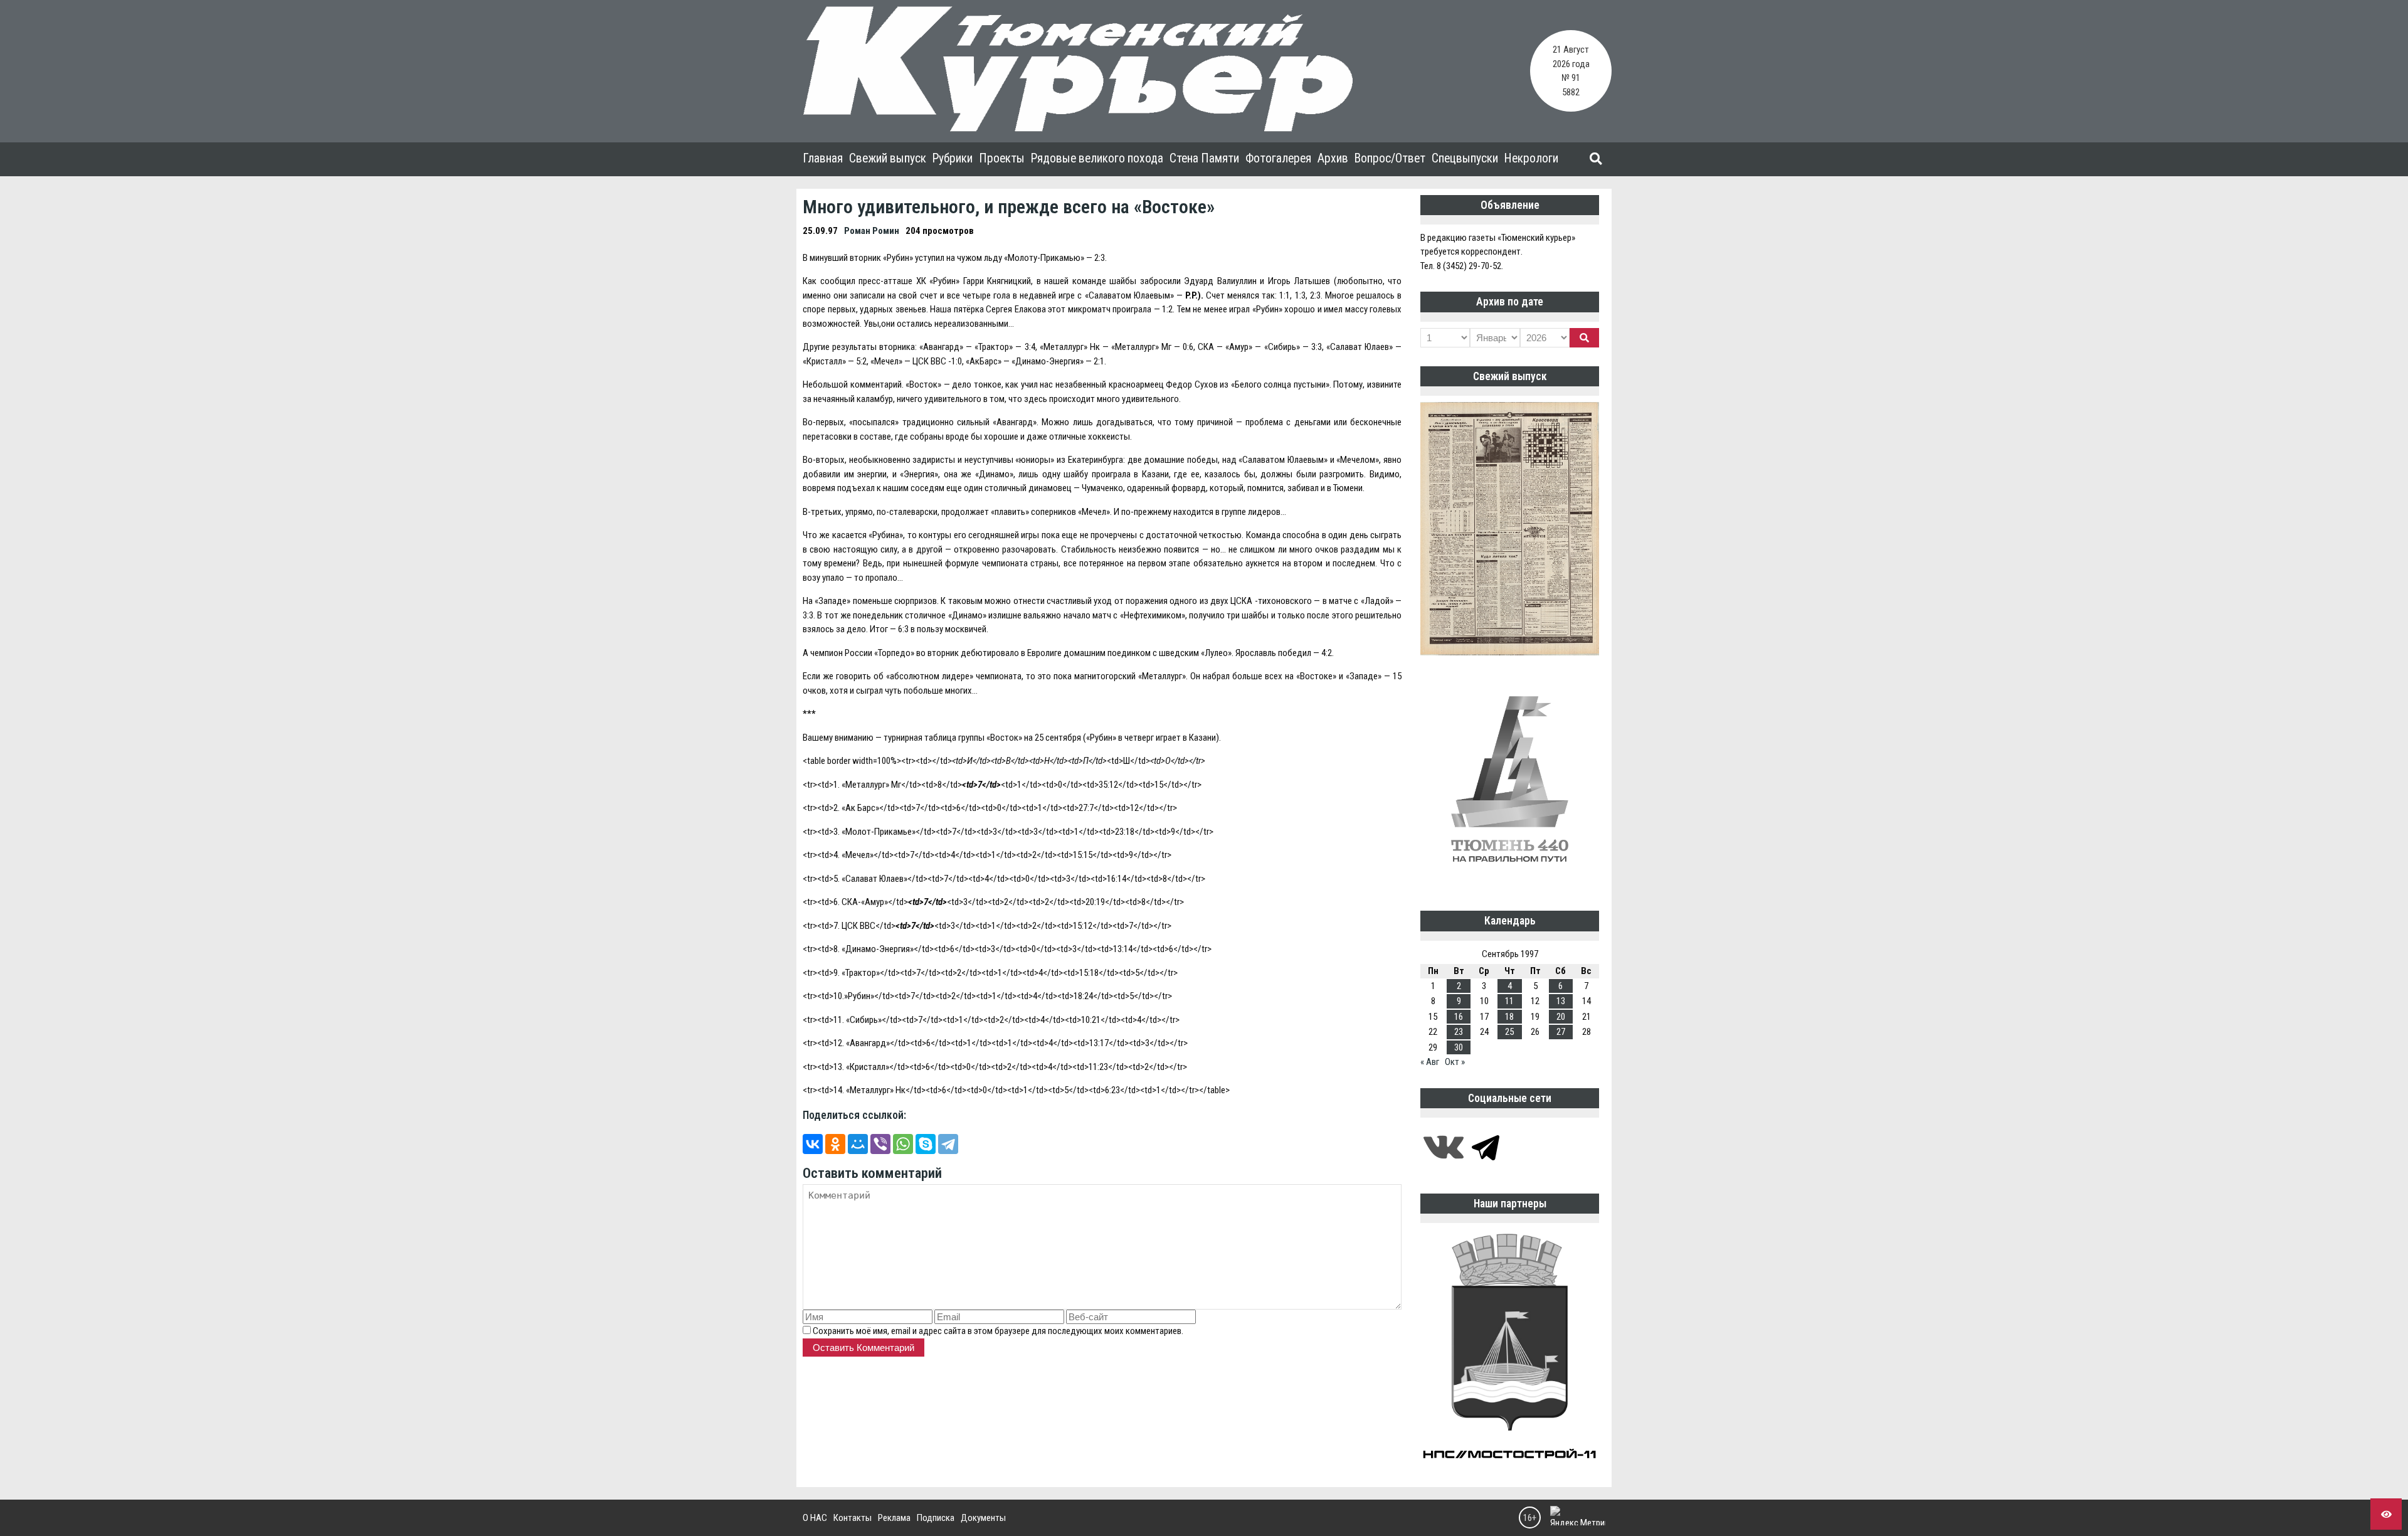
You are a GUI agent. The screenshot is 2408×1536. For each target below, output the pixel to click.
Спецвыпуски (1465, 158)
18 (1509, 1017)
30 (1459, 1047)
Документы (983, 1518)
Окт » (1455, 1062)
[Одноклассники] (835, 1144)
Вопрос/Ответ (1390, 158)
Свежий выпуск (888, 158)
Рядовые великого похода (1097, 158)
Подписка (936, 1518)
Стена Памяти (1204, 158)
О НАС (815, 1518)
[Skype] (926, 1144)
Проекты (1002, 158)
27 (1561, 1032)
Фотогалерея (1278, 158)
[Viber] (880, 1144)
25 (1509, 1032)
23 (1459, 1032)
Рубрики (953, 158)
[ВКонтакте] (813, 1144)
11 (1509, 1001)
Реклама (894, 1518)
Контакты (853, 1518)
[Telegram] (948, 1144)
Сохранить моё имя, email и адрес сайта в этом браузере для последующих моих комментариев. (998, 1331)
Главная (823, 158)
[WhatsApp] (903, 1144)
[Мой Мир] (858, 1144)
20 (1561, 1017)
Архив (1333, 158)
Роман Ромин (872, 231)
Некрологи (1531, 158)
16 (1459, 1017)
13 (1561, 1001)
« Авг (1430, 1062)
